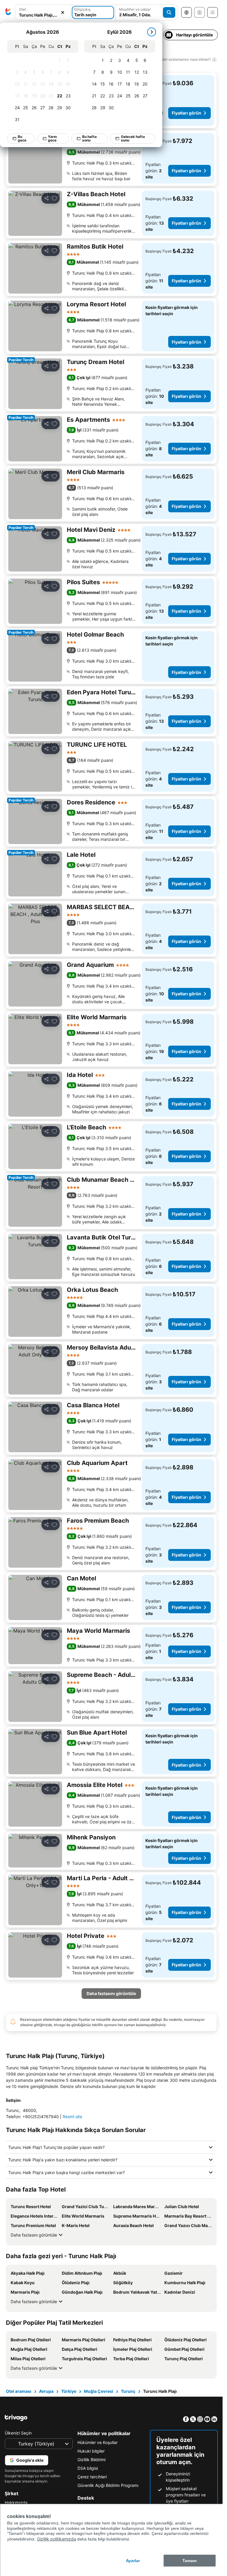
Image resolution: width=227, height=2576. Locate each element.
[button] (43, 13)
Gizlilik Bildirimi (91, 2460)
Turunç (128, 2391)
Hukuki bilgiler (91, 2451)
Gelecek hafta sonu (133, 138)
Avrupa (46, 2391)
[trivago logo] (8, 12)
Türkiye (69, 2391)
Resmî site (72, 2117)
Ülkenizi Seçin (18, 2433)
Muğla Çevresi (99, 2391)
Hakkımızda (16, 2502)
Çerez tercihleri (92, 2477)
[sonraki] (152, 32)
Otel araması (19, 2391)
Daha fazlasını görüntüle (34, 2235)
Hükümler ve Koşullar (98, 2442)
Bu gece (22, 138)
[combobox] (43, 12)
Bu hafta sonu (89, 138)
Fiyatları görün (187, 113)
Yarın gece (52, 138)
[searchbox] (43, 15)
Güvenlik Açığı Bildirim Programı (108, 2485)
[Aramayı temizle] (63, 13)
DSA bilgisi (88, 2468)
